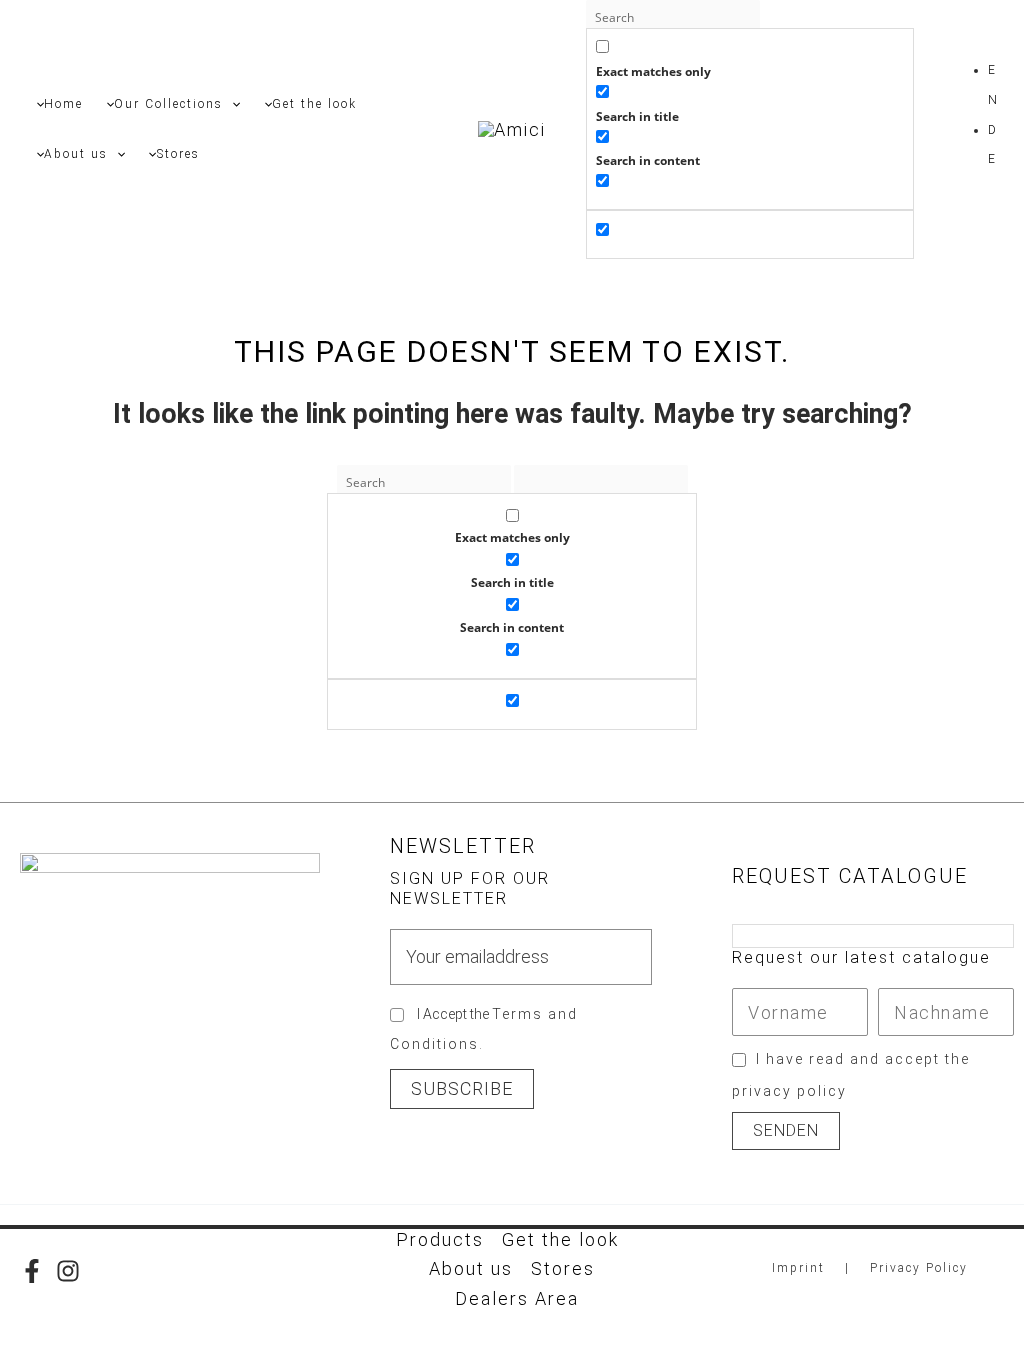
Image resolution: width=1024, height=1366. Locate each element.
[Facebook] (32, 1271)
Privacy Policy (919, 1268)
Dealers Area (517, 1298)
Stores (563, 1268)
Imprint (798, 1268)
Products (440, 1239)
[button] (231, 104)
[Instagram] (68, 1271)
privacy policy (789, 1091)
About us (471, 1268)
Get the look (560, 1239)
